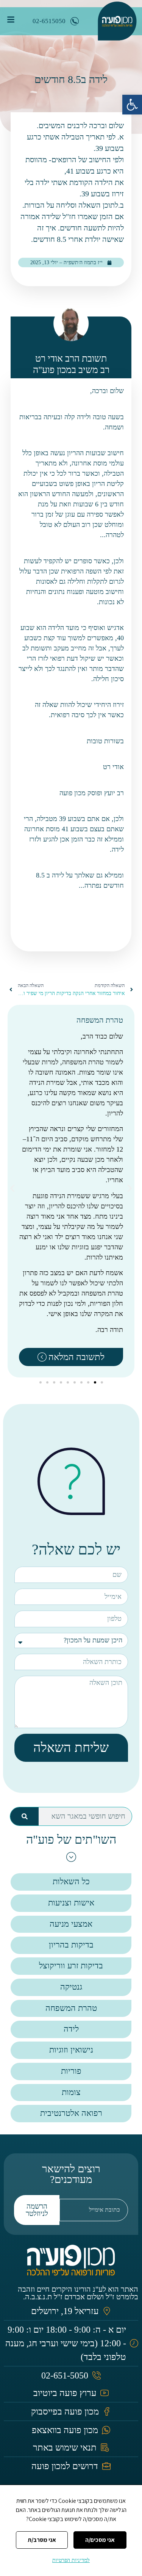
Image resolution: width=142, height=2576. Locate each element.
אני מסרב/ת (42, 2540)
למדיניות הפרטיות (71, 2560)
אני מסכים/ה (100, 2540)
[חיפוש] (24, 1816)
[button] (132, 105)
